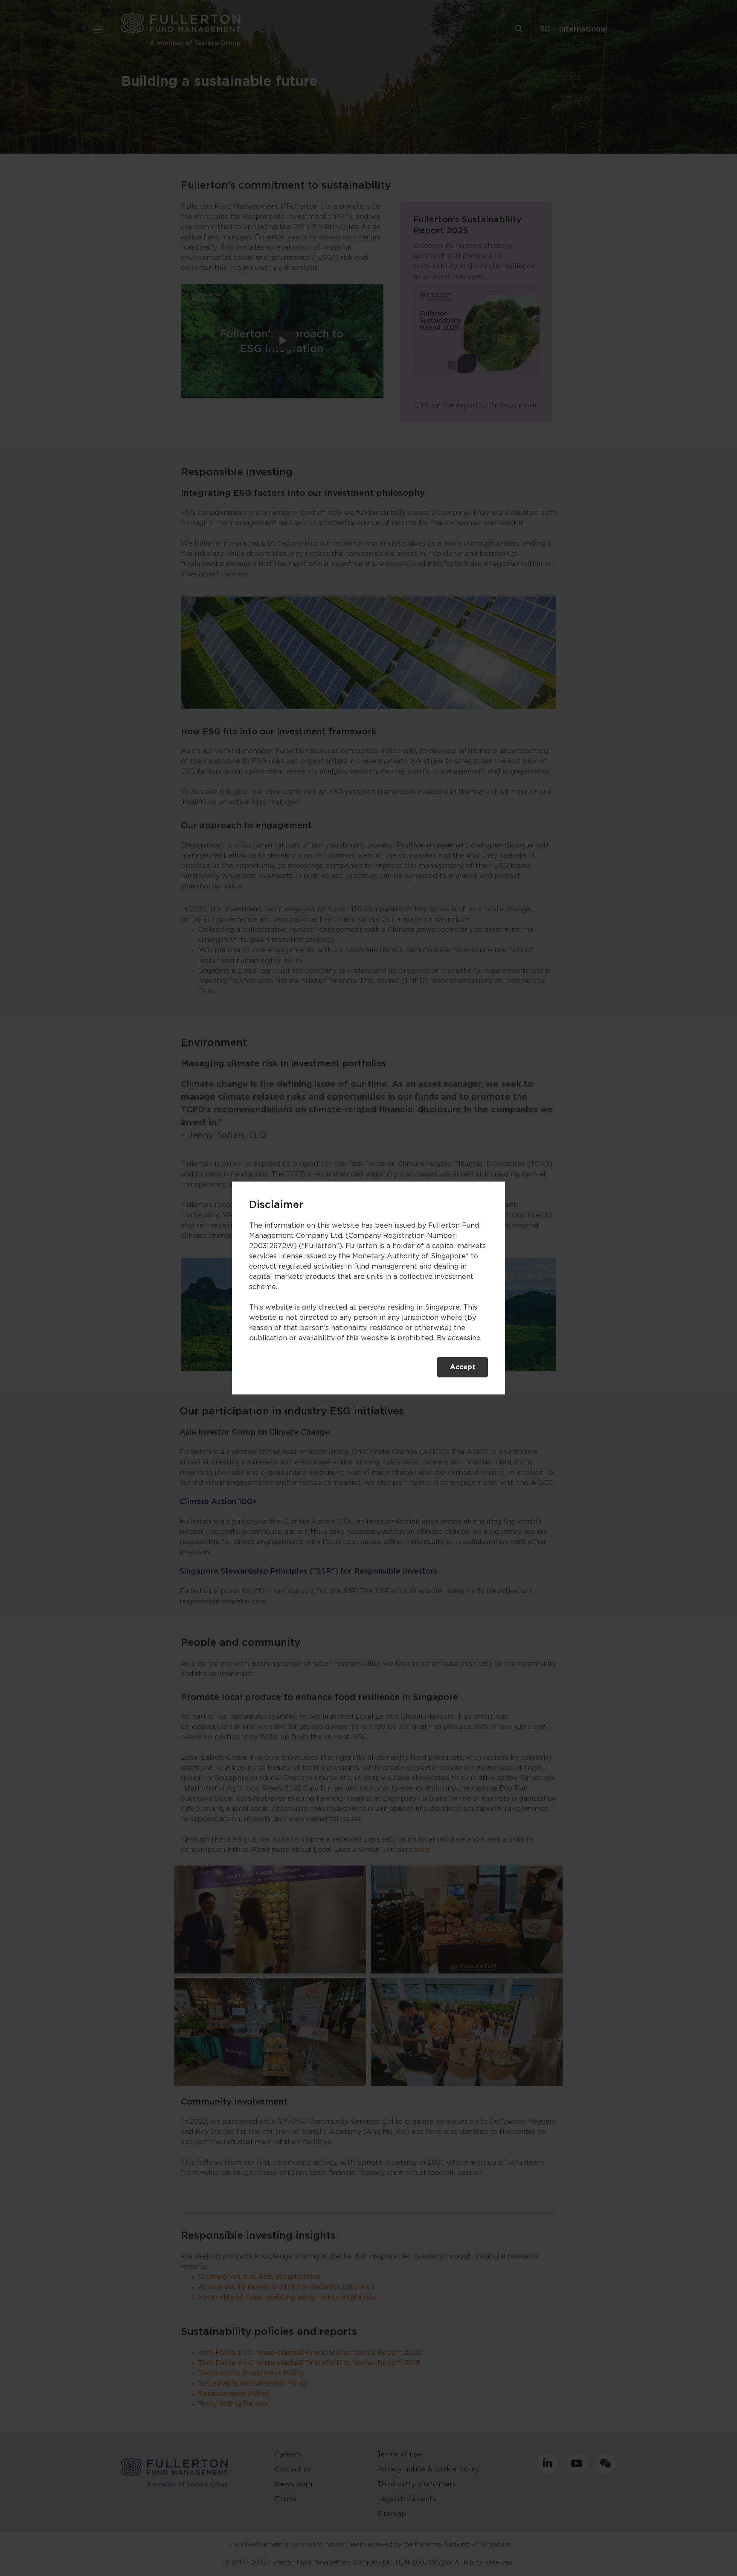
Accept (463, 1367)
